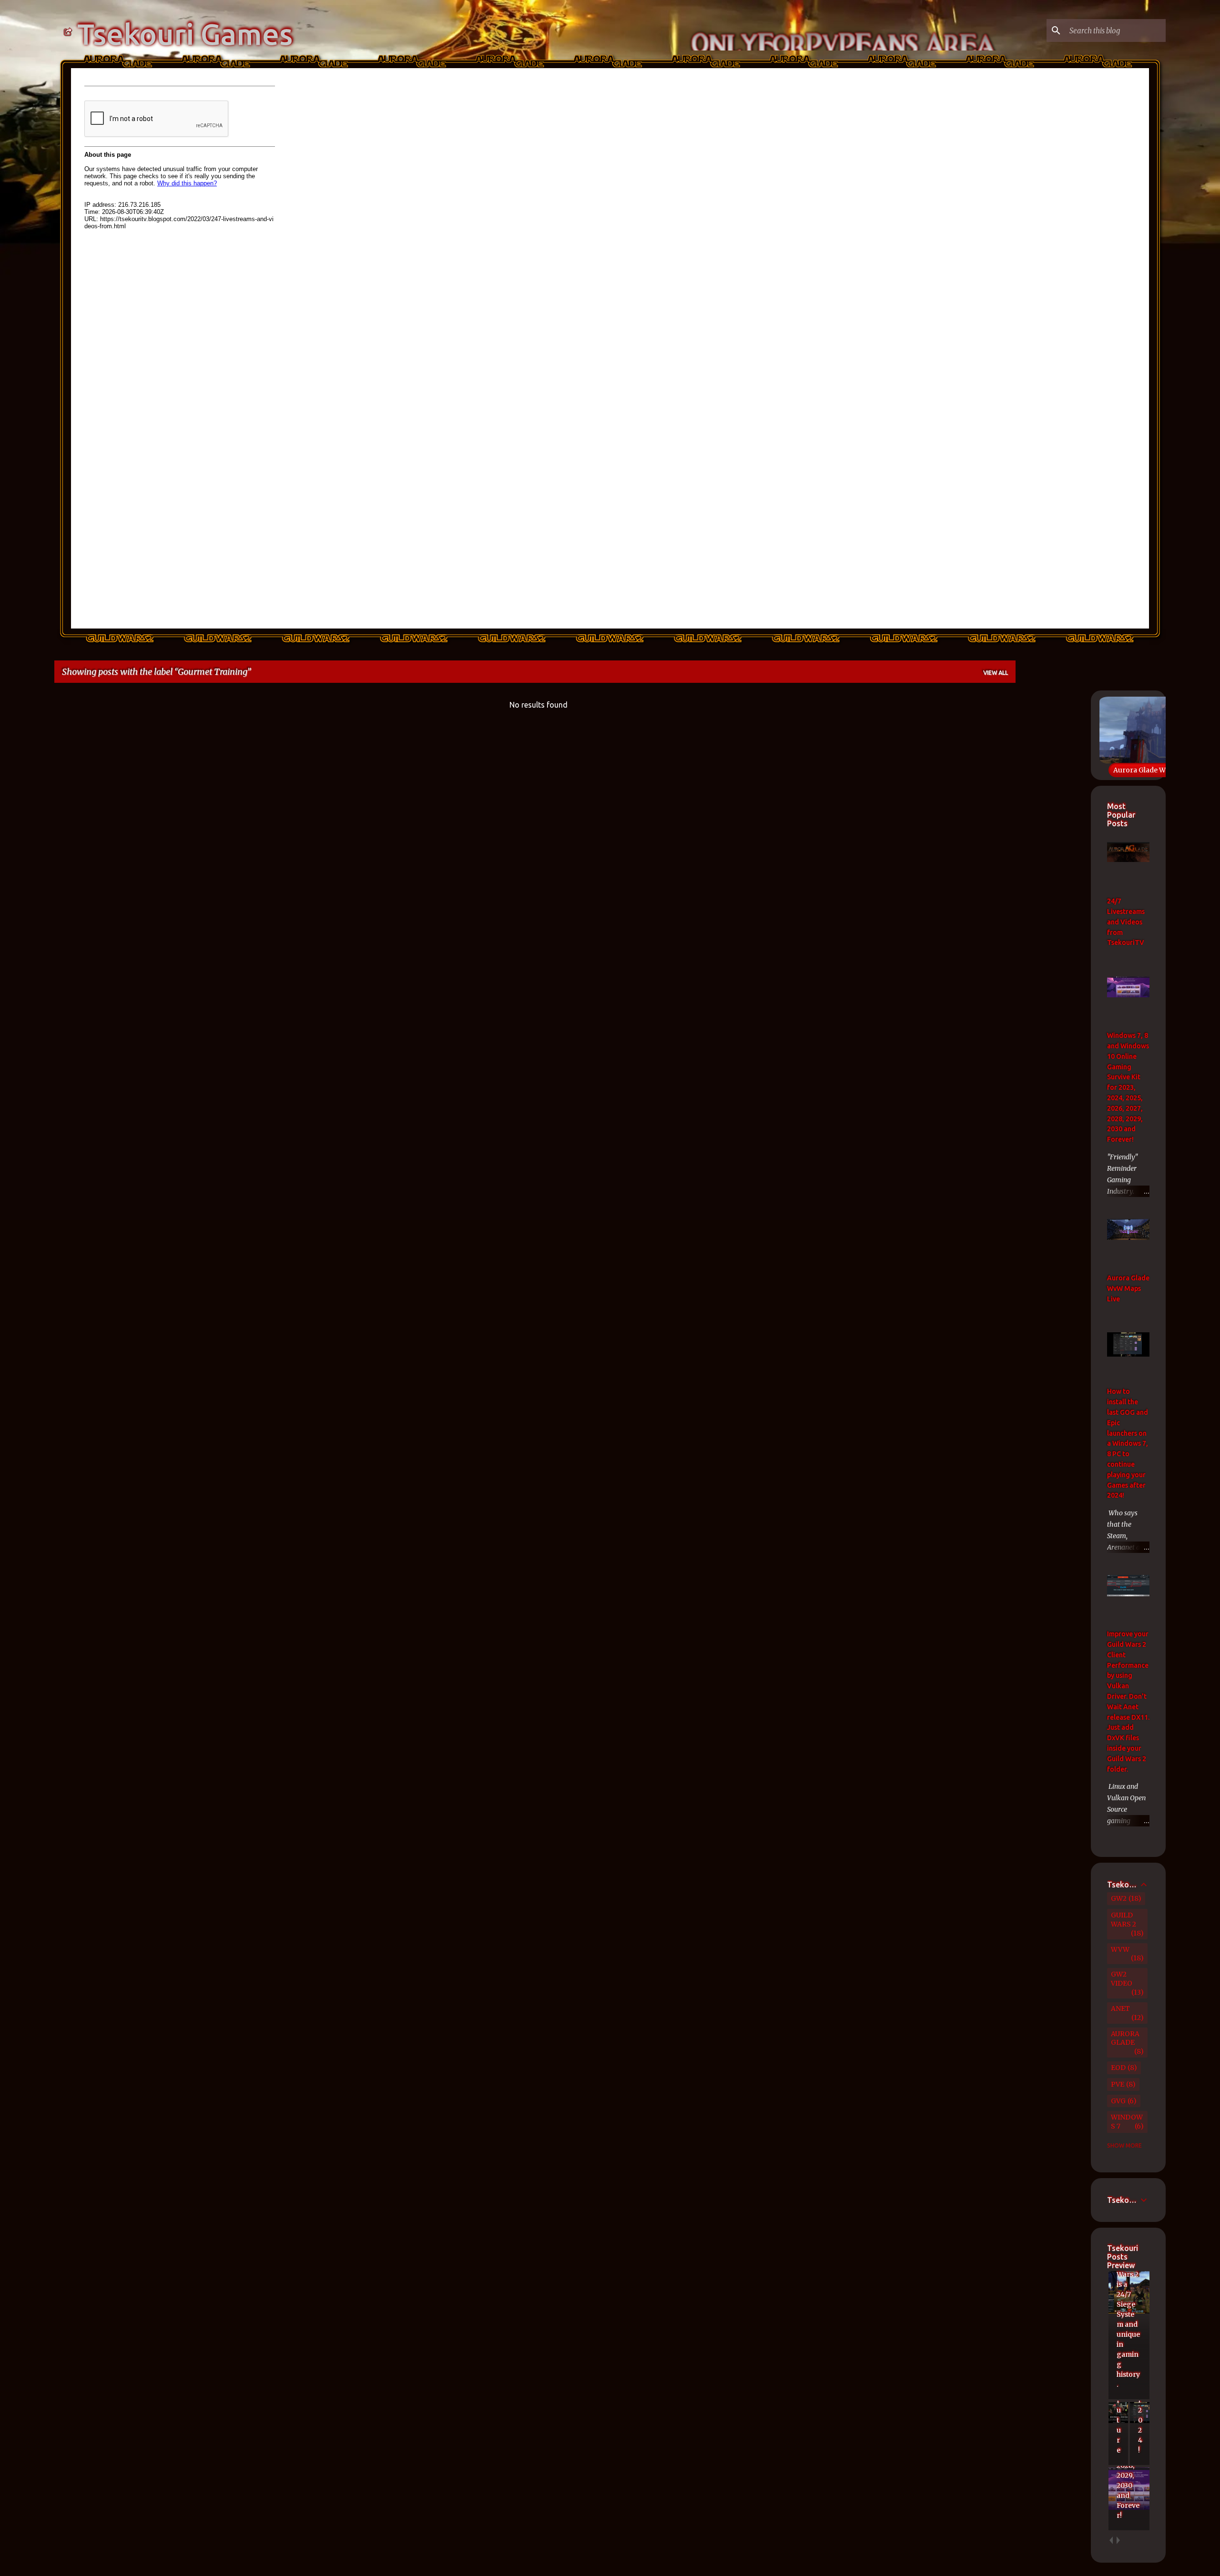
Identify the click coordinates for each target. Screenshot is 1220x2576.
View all (996, 673)
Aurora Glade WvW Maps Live (1162, 770)
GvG (1118, 2101)
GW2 (1119, 1898)
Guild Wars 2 (1123, 1920)
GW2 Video (1122, 1979)
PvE (1118, 2084)
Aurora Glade (1125, 2038)
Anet (1120, 2008)
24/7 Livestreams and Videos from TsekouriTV (1126, 922)
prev (1111, 2541)
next (1118, 2541)
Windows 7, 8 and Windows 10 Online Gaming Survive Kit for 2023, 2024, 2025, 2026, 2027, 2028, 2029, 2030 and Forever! (1128, 1087)
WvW (1120, 1949)
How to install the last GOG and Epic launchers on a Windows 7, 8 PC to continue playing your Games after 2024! (1128, 1443)
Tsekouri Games (185, 34)
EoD (1118, 2068)
